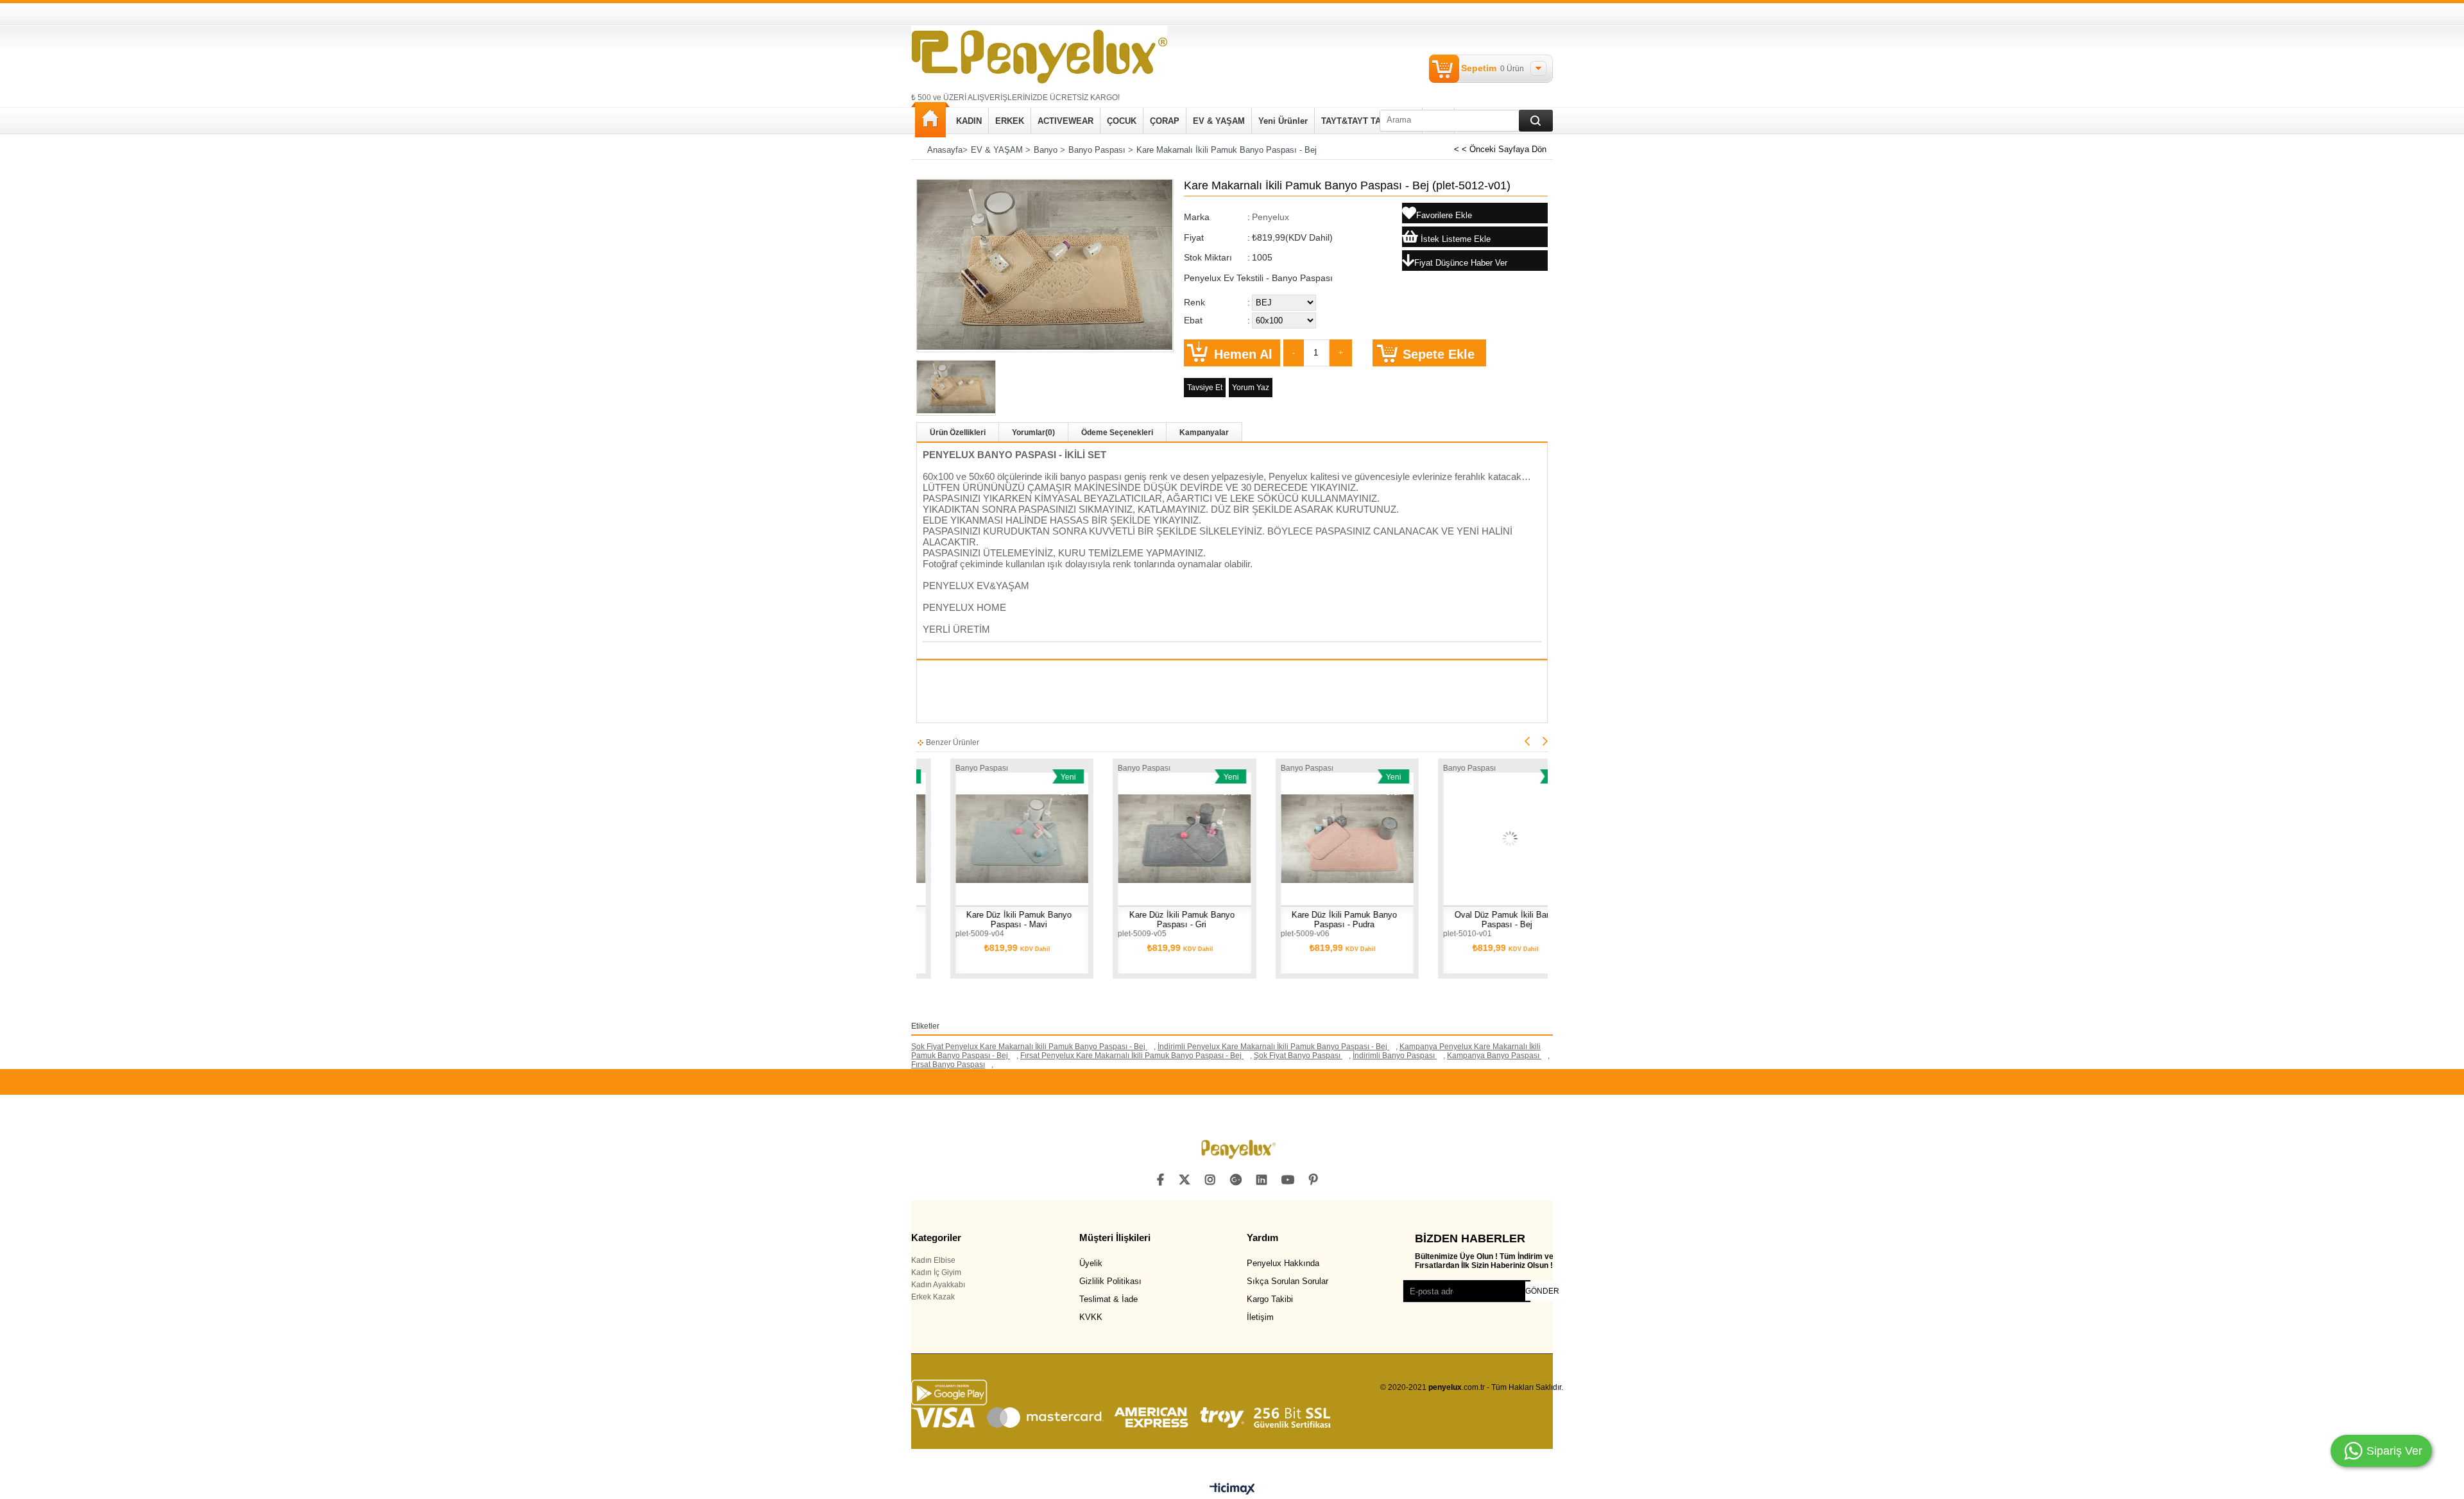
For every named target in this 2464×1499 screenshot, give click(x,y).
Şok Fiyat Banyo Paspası (1298, 1056)
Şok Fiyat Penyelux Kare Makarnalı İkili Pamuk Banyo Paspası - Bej (1029, 1047)
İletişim (1260, 1317)
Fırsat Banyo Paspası (948, 1065)
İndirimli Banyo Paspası (1395, 1056)
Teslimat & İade (1108, 1299)
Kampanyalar (1204, 433)
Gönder (1542, 1291)
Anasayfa (930, 120)
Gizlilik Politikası (1110, 1281)
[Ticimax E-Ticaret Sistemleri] (1232, 1489)
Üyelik (1091, 1263)
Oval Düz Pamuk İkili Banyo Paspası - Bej (1426, 920)
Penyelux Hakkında (1283, 1263)
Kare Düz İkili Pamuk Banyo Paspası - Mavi (937, 920)
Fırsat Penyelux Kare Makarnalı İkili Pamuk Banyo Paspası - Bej (1132, 1056)
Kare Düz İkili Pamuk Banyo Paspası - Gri (1100, 920)
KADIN (969, 121)
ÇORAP (1165, 121)
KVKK (1091, 1317)
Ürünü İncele (936, 836)
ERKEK (1010, 121)
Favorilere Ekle (975, 836)
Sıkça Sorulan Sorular (1288, 1281)
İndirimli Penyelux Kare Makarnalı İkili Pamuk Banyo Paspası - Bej (1273, 1047)
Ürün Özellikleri (958, 433)
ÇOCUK (1122, 121)
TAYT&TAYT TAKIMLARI (1368, 121)
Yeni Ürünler (1283, 121)
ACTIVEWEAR (1065, 121)
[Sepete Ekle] (1062, 836)
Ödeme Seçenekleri (1117, 433)
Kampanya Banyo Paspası (1494, 1056)
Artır (1341, 353)
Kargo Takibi (1270, 1299)
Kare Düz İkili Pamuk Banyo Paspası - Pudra (1263, 920)
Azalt (1294, 353)
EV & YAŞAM (1219, 121)
